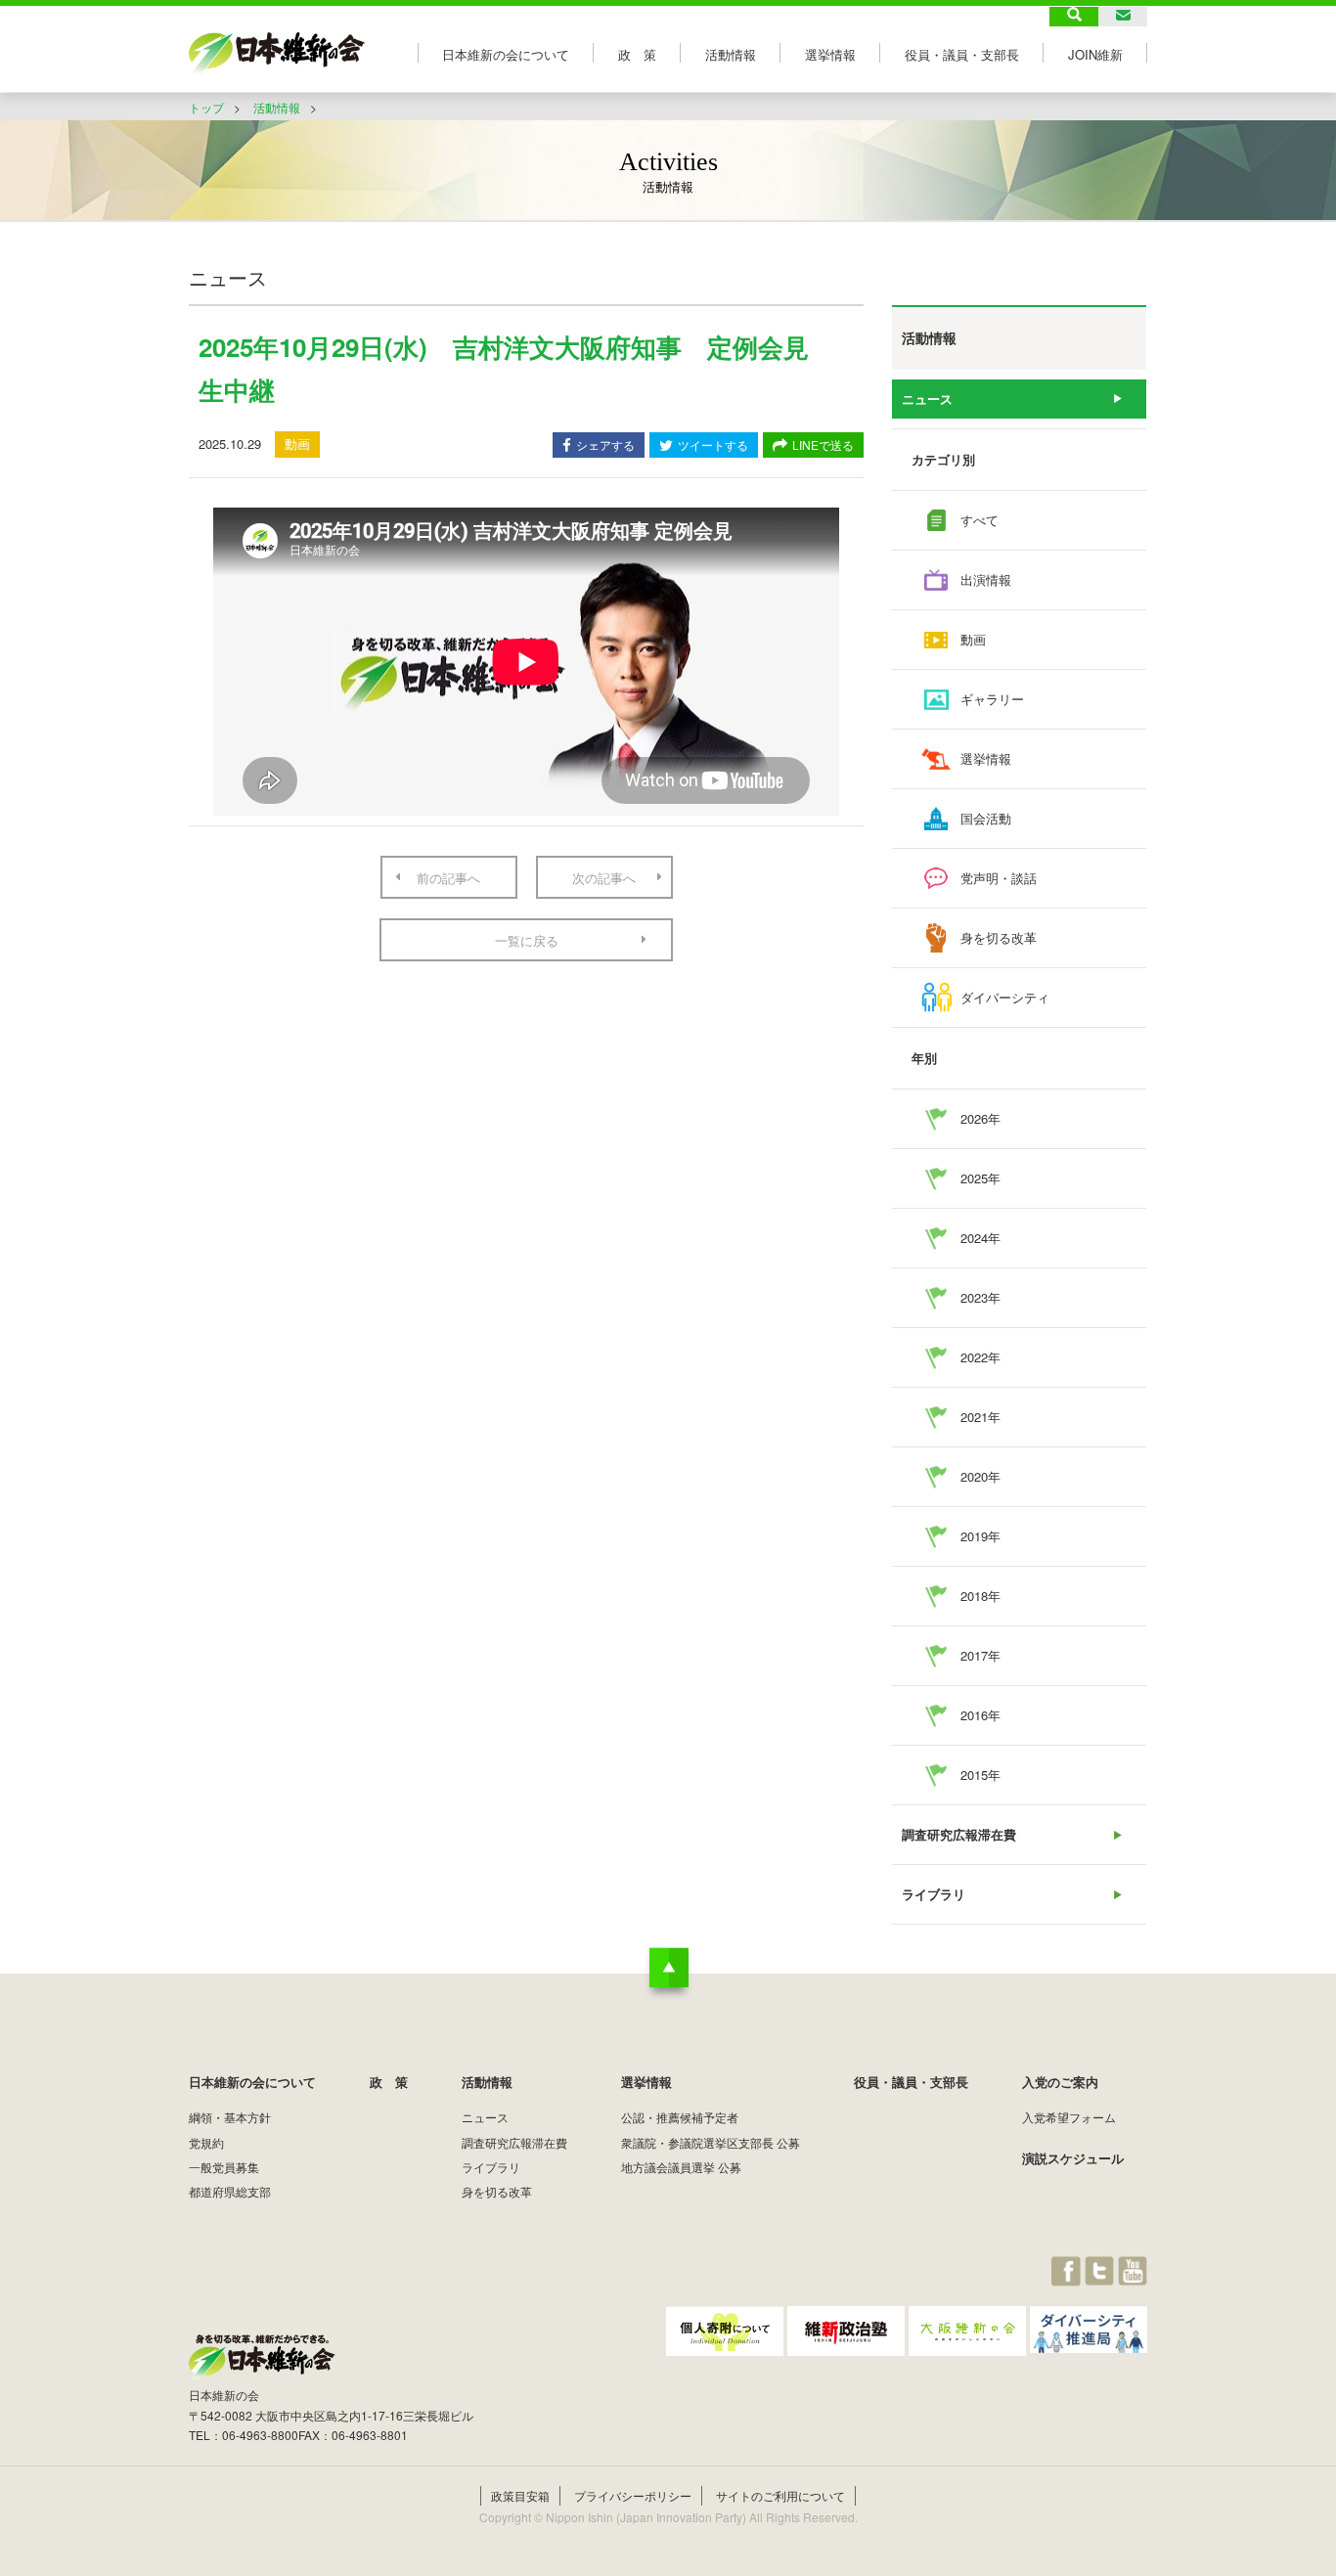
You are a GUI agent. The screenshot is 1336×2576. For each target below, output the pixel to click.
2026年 (980, 1118)
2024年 (980, 1238)
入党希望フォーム (1069, 2117)
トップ (206, 107)
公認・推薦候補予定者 (680, 2117)
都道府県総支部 (230, 2191)
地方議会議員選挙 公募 (681, 2167)
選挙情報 (830, 54)
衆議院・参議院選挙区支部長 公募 (711, 2142)
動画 (973, 639)
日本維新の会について (506, 54)
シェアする (605, 444)
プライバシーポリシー (633, 2495)
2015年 (980, 1775)
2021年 (980, 1417)
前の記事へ (448, 878)
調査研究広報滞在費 (959, 1834)
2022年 (980, 1357)
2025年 (980, 1178)
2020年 (980, 1476)
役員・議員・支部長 (962, 54)
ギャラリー (992, 699)
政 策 (637, 54)
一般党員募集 (224, 2167)
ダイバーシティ (1005, 997)
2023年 (980, 1297)
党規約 (206, 2142)
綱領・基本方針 (230, 2117)
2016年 (980, 1715)
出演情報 (986, 579)
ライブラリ (934, 1894)
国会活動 (986, 818)
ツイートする (713, 444)
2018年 (980, 1596)
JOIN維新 (1095, 54)
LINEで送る (823, 444)
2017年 (980, 1655)
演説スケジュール (1073, 2158)
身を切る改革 (999, 937)
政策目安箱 (520, 2495)
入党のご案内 (1060, 2082)
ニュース (927, 399)
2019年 (980, 1536)
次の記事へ (604, 878)
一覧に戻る (527, 940)
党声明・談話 (999, 878)
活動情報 (731, 54)
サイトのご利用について (780, 2495)
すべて (980, 520)
